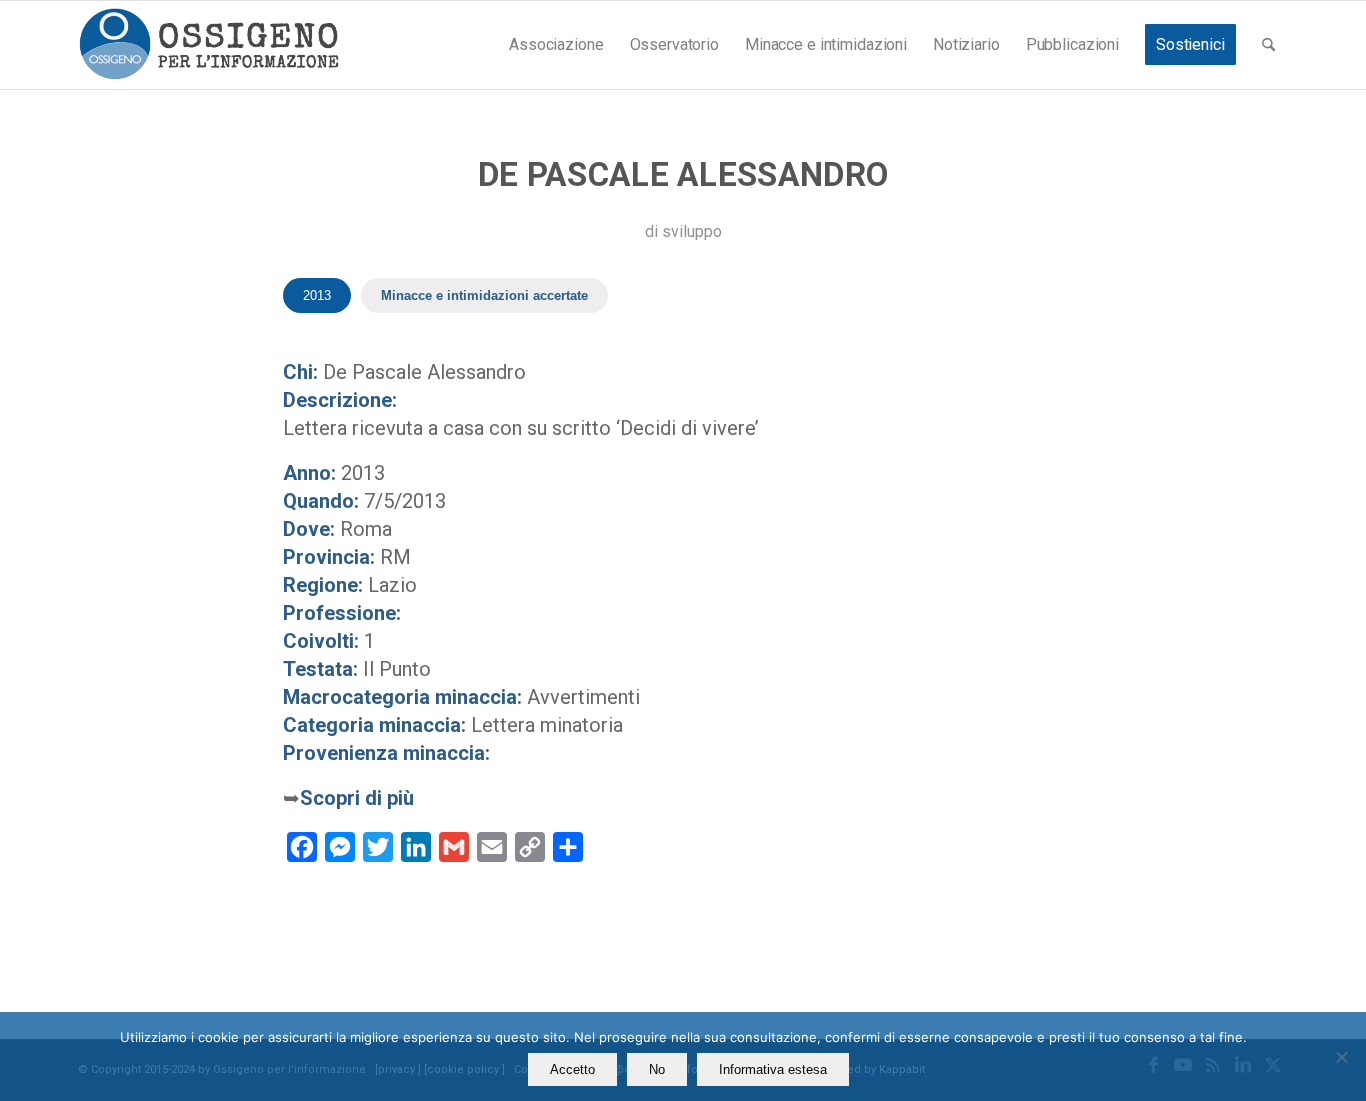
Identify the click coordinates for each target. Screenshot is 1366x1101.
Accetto (572, 1069)
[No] (1341, 1057)
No (657, 1069)
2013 (317, 295)
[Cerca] (1268, 45)
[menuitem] (556, 45)
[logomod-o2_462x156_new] (208, 45)
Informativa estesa (773, 1069)
